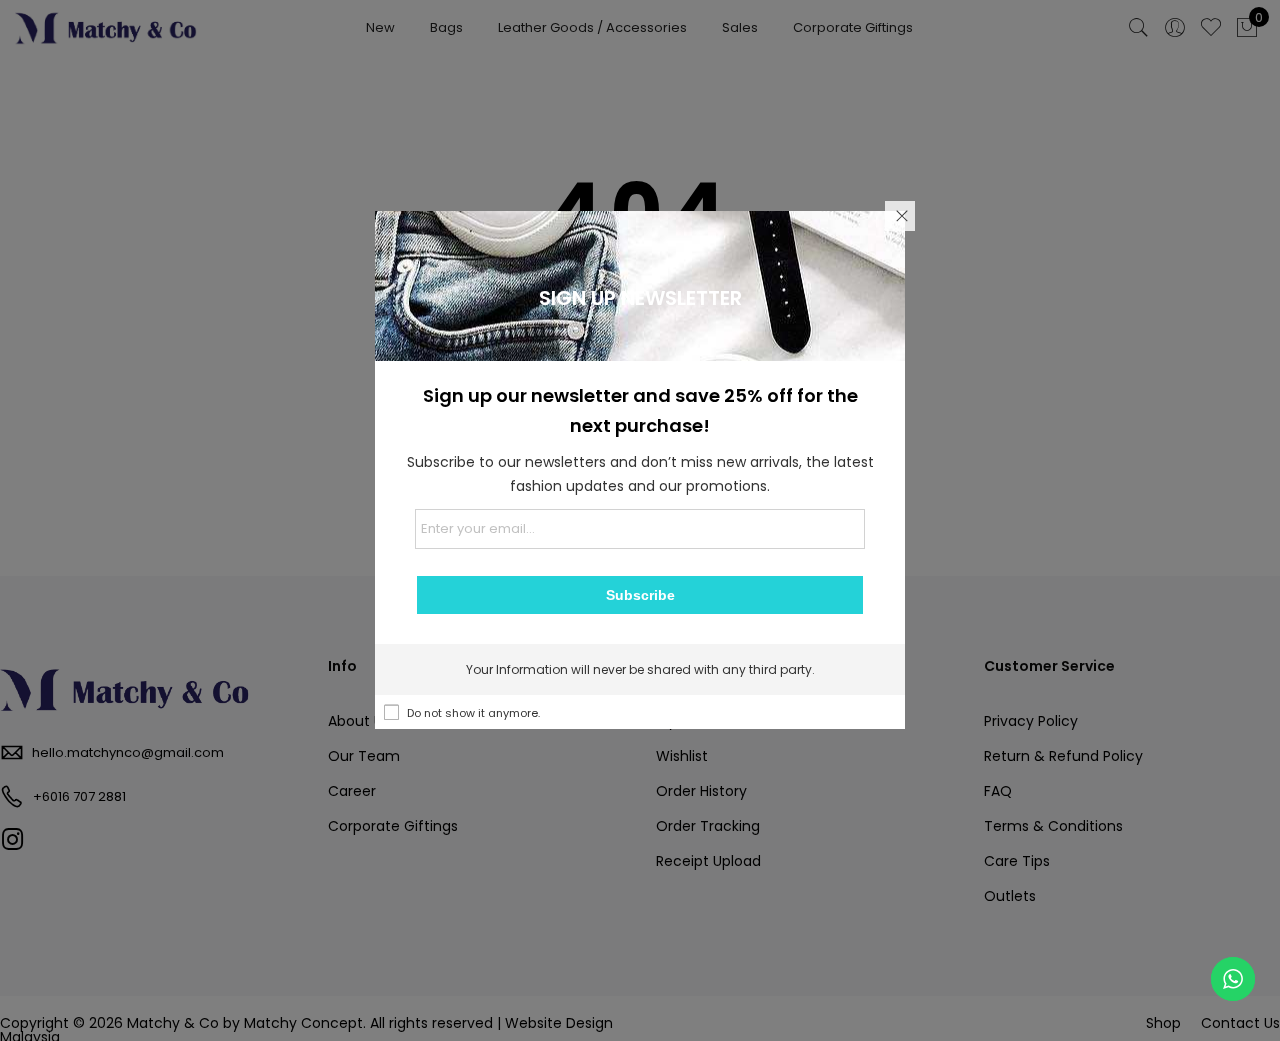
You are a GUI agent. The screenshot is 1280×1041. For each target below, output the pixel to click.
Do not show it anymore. (473, 713)
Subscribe (640, 595)
